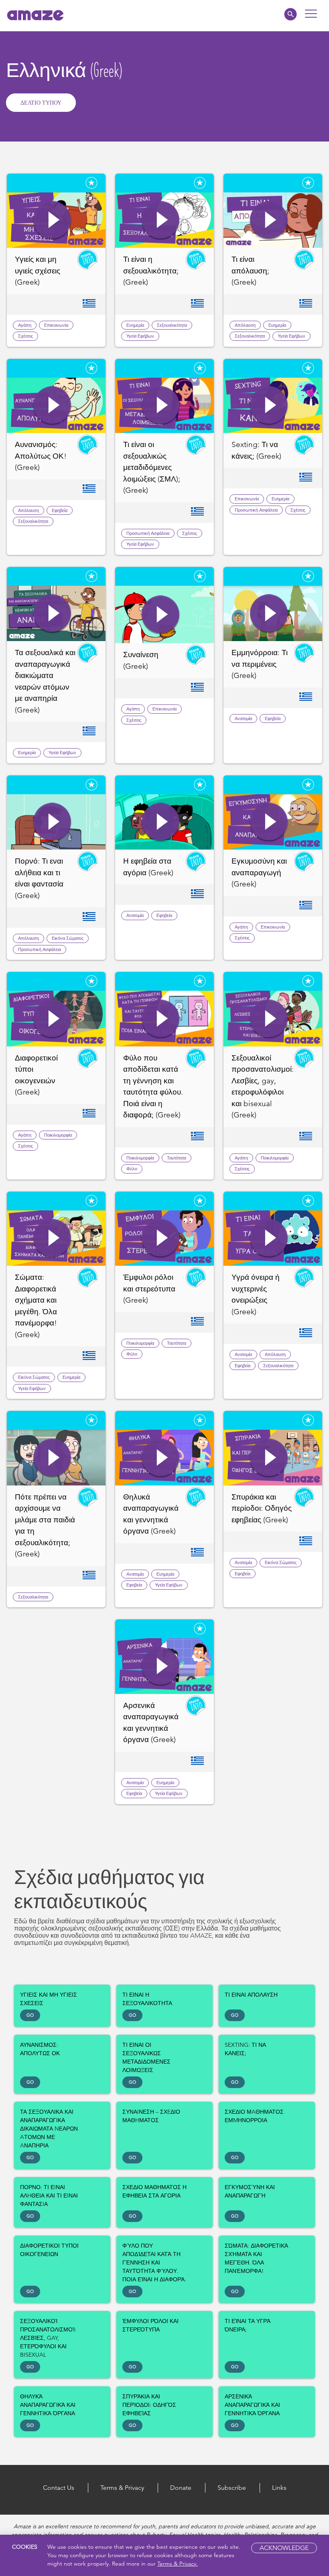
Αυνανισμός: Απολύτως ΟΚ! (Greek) (41, 456)
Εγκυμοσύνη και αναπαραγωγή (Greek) (259, 872)
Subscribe (232, 2488)
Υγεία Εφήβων (140, 336)
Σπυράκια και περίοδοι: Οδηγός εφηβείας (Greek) (262, 1508)
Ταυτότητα (177, 1158)
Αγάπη (25, 325)
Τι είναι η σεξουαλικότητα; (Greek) (151, 271)
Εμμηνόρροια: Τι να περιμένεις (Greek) (260, 664)
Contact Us (59, 2488)
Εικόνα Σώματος (68, 938)
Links (279, 2488)
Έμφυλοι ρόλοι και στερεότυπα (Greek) (149, 1289)
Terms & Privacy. (178, 2564)
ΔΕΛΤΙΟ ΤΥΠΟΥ (41, 103)
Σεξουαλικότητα (172, 325)
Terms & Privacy (122, 2488)
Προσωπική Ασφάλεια (148, 533)
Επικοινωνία (56, 325)
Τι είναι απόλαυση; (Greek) (250, 271)
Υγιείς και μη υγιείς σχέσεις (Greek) (38, 271)
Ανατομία (243, 718)
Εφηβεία (60, 510)
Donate (181, 2488)
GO (30, 2015)
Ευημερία (135, 325)
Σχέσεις (25, 336)
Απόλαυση (245, 325)
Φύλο (132, 1169)
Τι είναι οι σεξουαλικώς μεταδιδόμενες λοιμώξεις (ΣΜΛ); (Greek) (152, 467)
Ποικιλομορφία (58, 1135)
